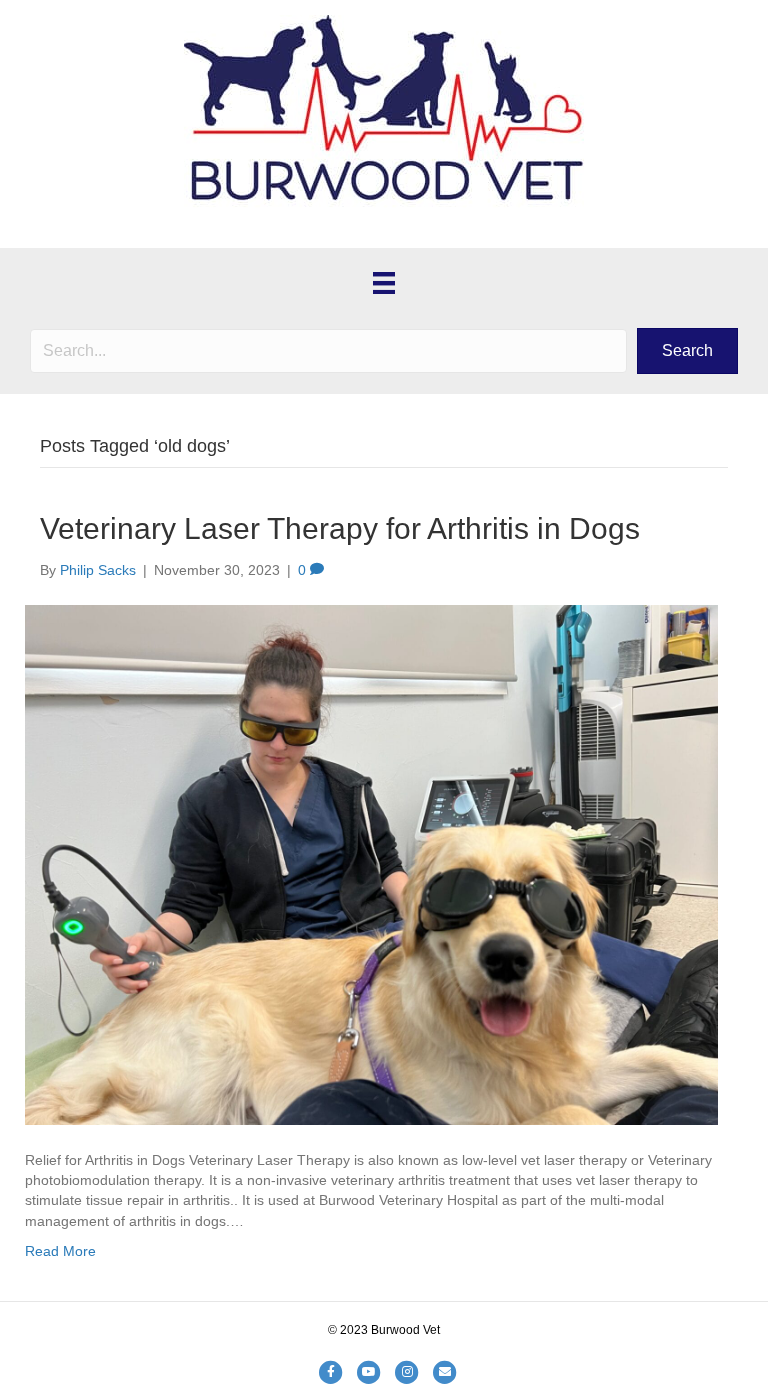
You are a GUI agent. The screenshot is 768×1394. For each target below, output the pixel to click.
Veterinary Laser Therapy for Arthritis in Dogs (340, 528)
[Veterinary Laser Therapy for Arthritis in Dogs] (371, 864)
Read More (60, 1251)
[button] (687, 350)
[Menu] (384, 283)
